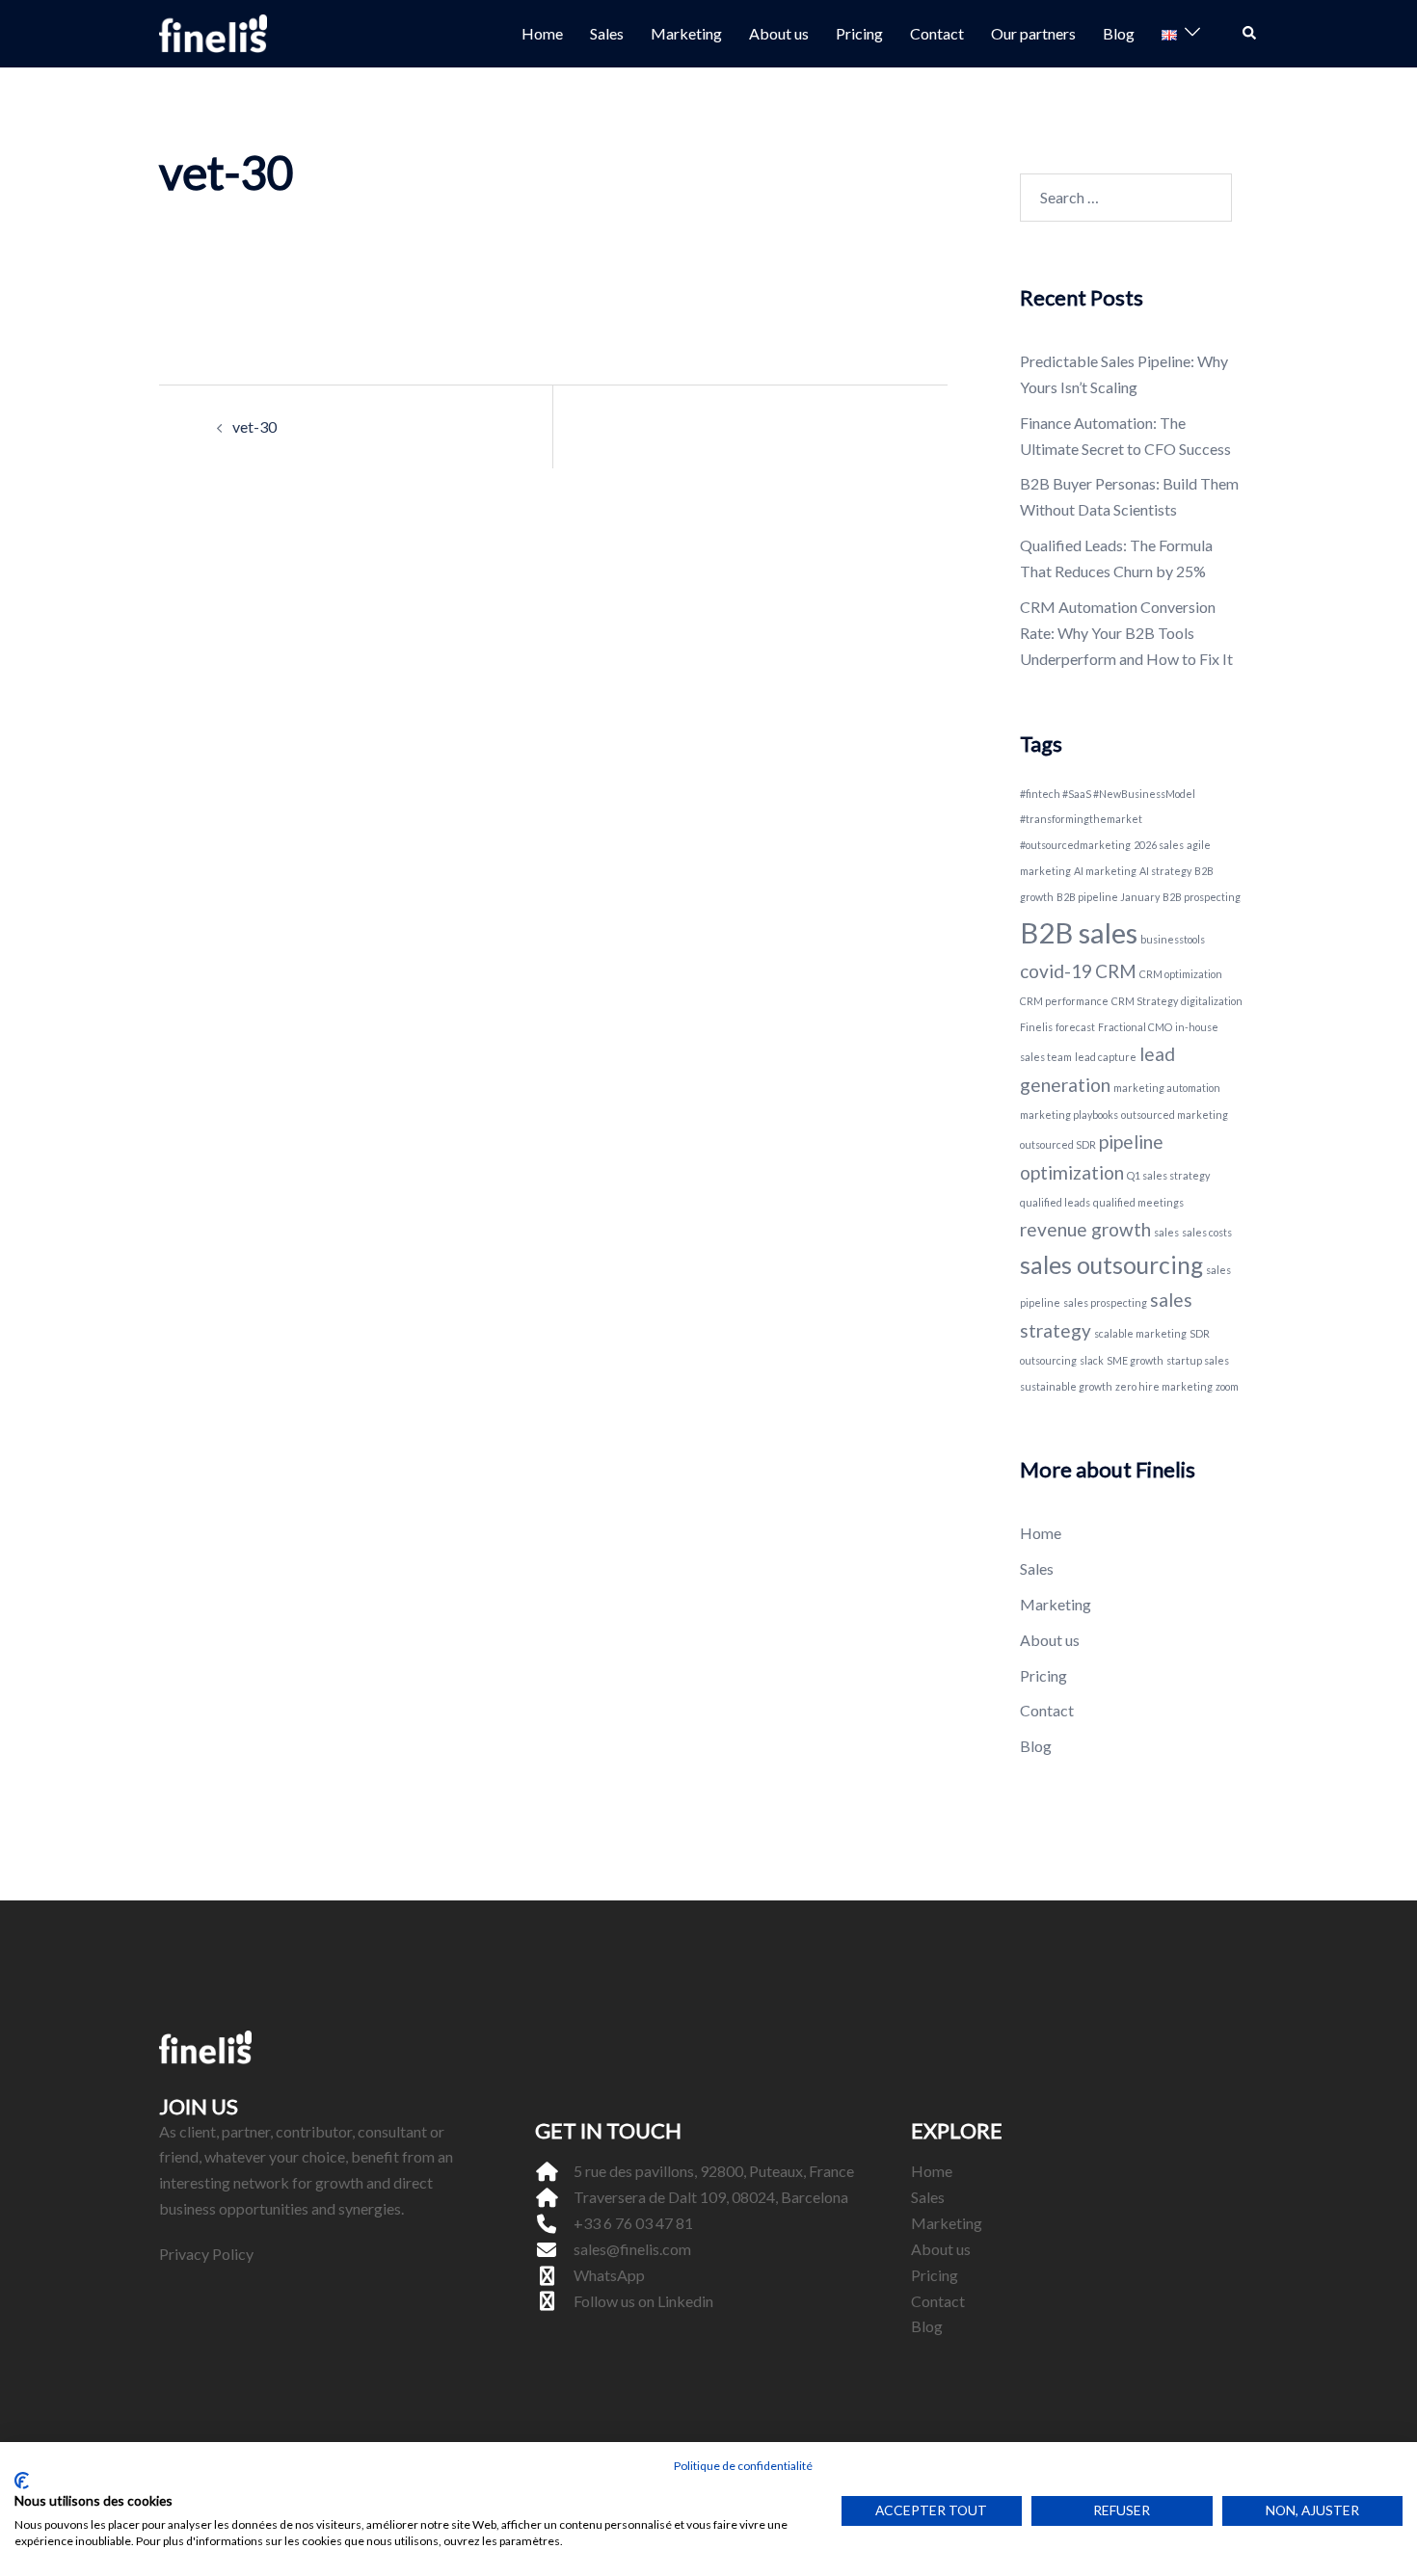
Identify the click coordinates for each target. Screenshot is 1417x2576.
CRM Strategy (1145, 1001)
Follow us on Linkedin (643, 2301)
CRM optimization (1181, 974)
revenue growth (1085, 1229)
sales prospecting (1105, 1302)
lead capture (1106, 1057)
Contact (937, 33)
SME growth (1135, 1360)
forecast (1075, 1027)
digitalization (1212, 1001)
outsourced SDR (1058, 1144)
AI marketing (1105, 871)
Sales (607, 33)
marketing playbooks (1069, 1115)
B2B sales (1079, 932)
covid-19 (1056, 971)
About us (779, 33)
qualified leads (1055, 1202)
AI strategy (1165, 871)
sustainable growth (1066, 1386)
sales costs (1207, 1232)
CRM (1116, 971)
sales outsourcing (1111, 1265)
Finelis (1036, 1027)
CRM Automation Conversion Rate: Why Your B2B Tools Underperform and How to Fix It (1126, 633)
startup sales (1198, 1360)
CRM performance (1064, 1001)
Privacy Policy (206, 2254)
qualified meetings (1138, 1202)
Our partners (1033, 33)
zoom (1227, 1386)
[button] (1250, 34)
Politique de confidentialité (743, 2466)
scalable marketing (1140, 1333)
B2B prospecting (1202, 897)
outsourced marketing (1175, 1115)
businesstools (1173, 939)
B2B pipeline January (1108, 897)
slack (1092, 1360)
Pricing (859, 33)
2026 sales (1159, 845)
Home (542, 33)
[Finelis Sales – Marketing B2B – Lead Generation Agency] (213, 31)
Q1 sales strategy (1168, 1175)
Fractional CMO (1135, 1027)
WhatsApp (609, 2275)
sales (1166, 1232)
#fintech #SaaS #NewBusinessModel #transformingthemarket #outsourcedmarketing (1108, 820)
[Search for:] (1126, 198)
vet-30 (254, 426)
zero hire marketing (1164, 1386)
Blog (1119, 33)
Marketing (686, 33)
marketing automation (1167, 1088)
